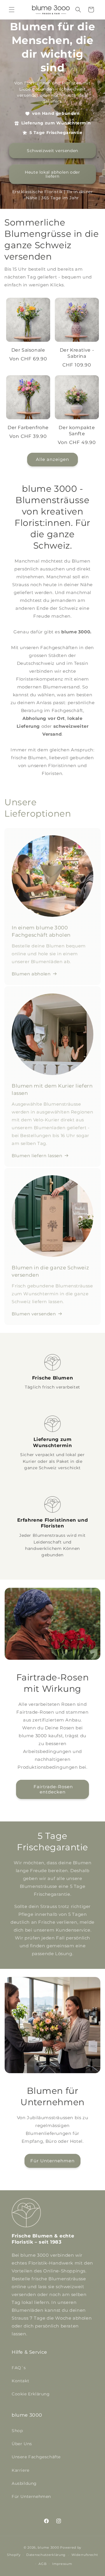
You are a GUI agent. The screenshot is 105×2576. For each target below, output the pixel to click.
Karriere (21, 2470)
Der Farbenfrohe (28, 428)
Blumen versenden (34, 1314)
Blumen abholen (31, 974)
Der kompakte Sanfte (77, 431)
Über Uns (22, 2444)
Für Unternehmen (52, 2161)
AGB (42, 2564)
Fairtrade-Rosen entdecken (52, 1789)
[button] (12, 10)
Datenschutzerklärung (46, 2555)
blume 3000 (48, 2547)
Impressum (62, 2564)
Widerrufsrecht (85, 2555)
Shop (17, 2431)
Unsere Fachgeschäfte (36, 2457)
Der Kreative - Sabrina (77, 353)
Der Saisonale (28, 350)
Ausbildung (24, 2483)
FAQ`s (19, 2368)
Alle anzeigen (52, 459)
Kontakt (20, 2381)
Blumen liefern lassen (37, 1156)
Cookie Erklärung (31, 2394)
